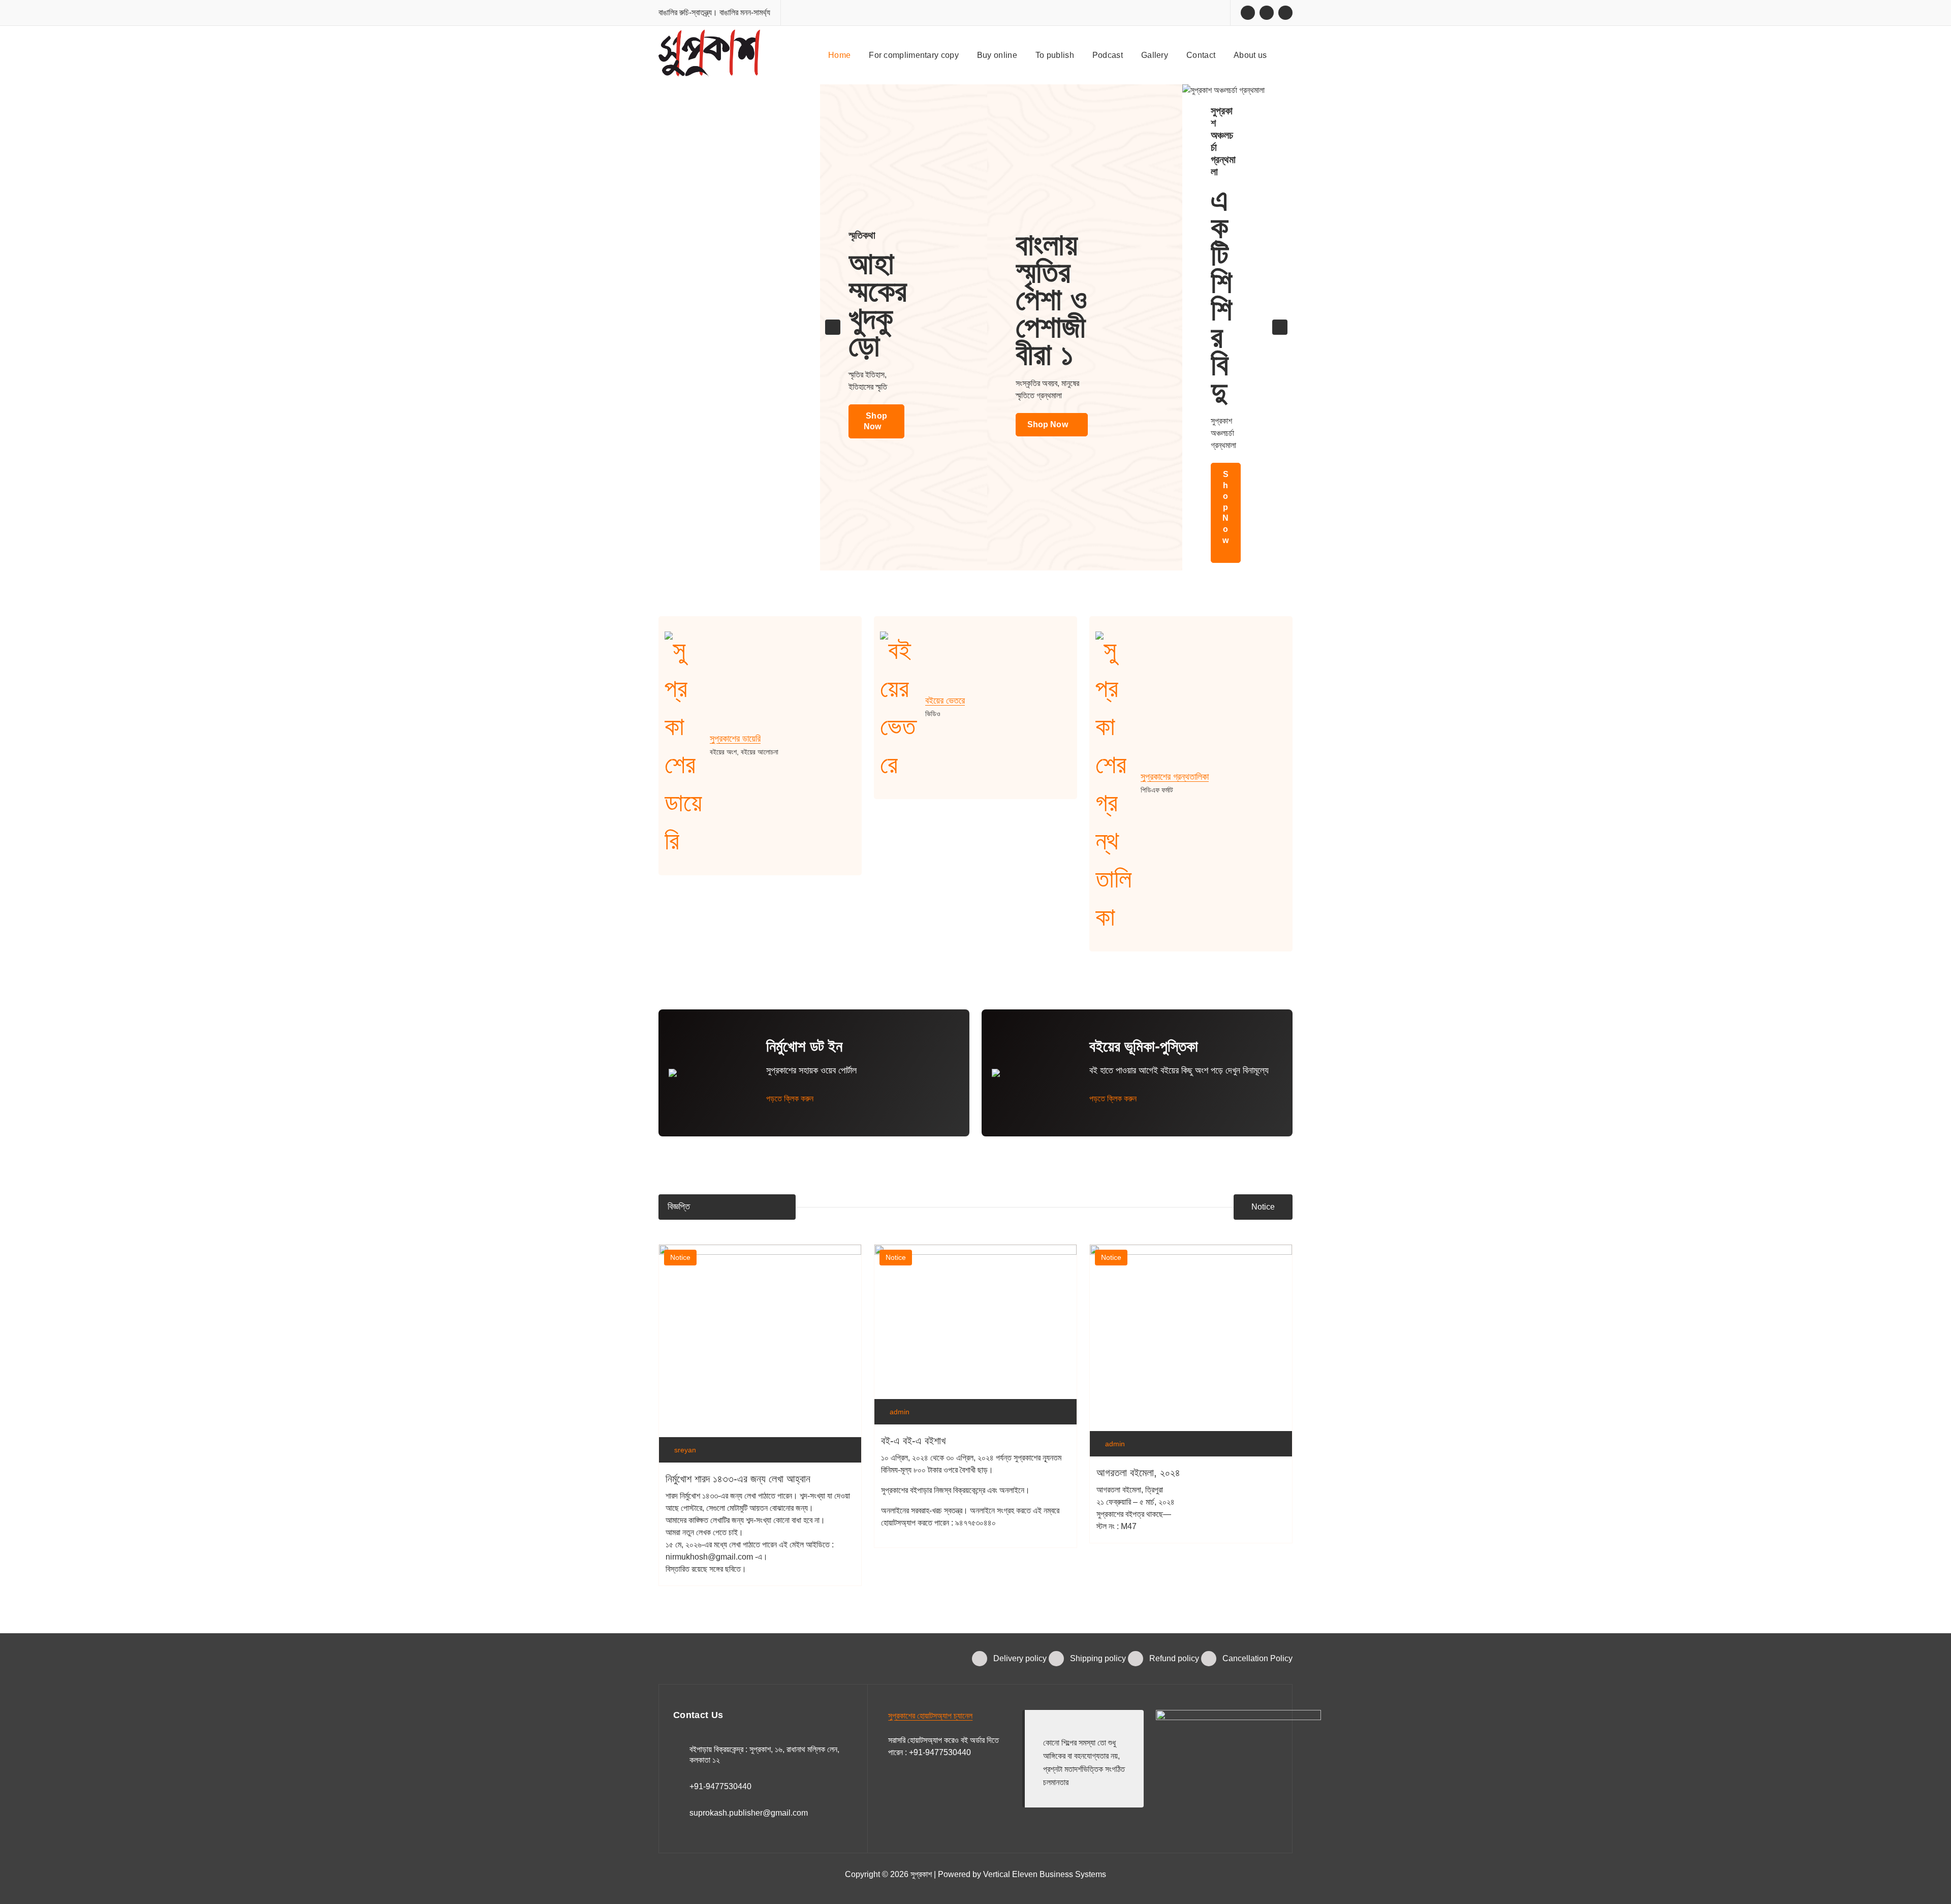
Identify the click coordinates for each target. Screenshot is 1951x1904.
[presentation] (833, 327)
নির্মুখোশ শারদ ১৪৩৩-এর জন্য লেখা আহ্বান (738, 1479)
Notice (1263, 1207)
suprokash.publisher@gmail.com (749, 1813)
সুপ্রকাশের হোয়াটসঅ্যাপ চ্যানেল (930, 1716)
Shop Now (875, 421)
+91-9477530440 (720, 1786)
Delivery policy (1020, 1658)
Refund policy (1174, 1658)
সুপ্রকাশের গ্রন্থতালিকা (1175, 777)
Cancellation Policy (1257, 1658)
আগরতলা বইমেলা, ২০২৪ (1138, 1473)
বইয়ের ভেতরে (945, 701)
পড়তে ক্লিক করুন (791, 1099)
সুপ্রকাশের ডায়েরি (735, 739)
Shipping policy (1098, 1658)
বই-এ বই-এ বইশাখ (913, 1441)
